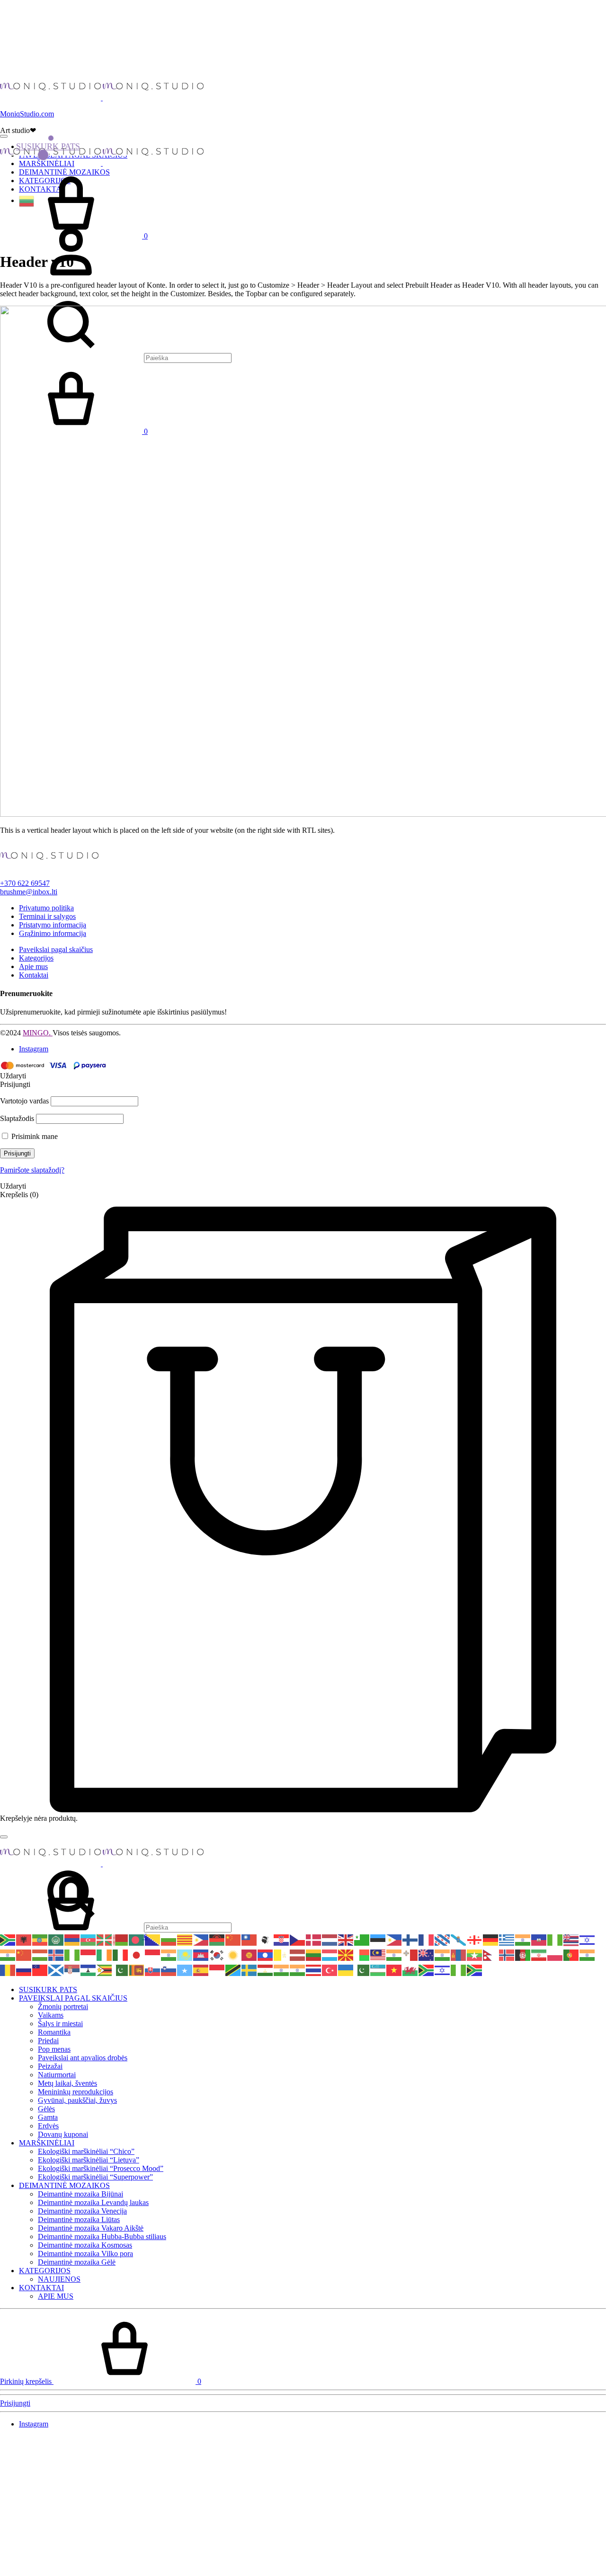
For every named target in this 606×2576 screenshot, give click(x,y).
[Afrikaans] (8, 1939)
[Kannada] (169, 1954)
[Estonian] (378, 1939)
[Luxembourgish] (330, 1954)
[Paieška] (116, 1927)
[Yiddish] (443, 1970)
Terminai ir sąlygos (47, 916)
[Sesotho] (89, 1970)
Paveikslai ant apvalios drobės (83, 2058)
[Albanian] (24, 1939)
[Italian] (121, 1954)
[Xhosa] (427, 1970)
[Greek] (507, 1939)
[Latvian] (298, 1954)
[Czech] (298, 1939)
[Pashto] (523, 1954)
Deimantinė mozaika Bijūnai (80, 2194)
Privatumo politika (46, 908)
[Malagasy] (362, 1954)
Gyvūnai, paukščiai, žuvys (77, 2100)
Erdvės (48, 2126)
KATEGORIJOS (45, 2271)
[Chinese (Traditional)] (250, 1939)
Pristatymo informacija (53, 925)
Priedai (48, 2041)
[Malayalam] (394, 1954)
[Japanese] (137, 1954)
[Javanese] (153, 1954)
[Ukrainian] (346, 1970)
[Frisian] (443, 1939)
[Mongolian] (459, 1954)
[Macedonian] (346, 1954)
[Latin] (282, 1954)
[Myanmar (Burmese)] (475, 1954)
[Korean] (217, 1954)
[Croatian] (282, 1939)
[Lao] (266, 1954)
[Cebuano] (201, 1939)
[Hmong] (24, 1954)
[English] (346, 1939)
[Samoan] (40, 1970)
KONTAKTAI (41, 2288)
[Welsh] (410, 1970)
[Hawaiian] (571, 1939)
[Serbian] (72, 1970)
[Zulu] (475, 1970)
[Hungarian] (40, 1954)
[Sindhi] (121, 1970)
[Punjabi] (588, 1954)
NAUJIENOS (59, 2279)
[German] (491, 1939)
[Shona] (105, 1970)
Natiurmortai (57, 2075)
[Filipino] (394, 1939)
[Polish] (555, 1954)
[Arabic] (56, 1939)
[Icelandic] (56, 1954)
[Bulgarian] (169, 1939)
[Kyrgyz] (250, 1954)
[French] (427, 1939)
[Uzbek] (378, 1970)
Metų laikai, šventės (67, 2083)
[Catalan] (185, 1939)
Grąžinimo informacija (53, 933)
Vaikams (51, 2015)
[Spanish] (201, 1970)
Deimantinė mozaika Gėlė (77, 2262)
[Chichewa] (217, 1939)
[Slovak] (153, 1970)
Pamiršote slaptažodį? (32, 1170)
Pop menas (54, 2049)
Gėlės (46, 2109)
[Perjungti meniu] (4, 136)
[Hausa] (555, 1939)
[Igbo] (72, 1954)
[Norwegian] (507, 1954)
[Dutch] (330, 1939)
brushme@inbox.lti (29, 892)
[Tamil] (282, 1970)
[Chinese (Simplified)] (233, 1939)
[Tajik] (266, 1970)
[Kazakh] (185, 1954)
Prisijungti (17, 1153)
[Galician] (459, 1939)
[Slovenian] (169, 1970)
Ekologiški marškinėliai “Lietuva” (89, 2160)
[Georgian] (475, 1939)
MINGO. (38, 1033)
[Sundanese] (217, 1970)
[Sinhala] (137, 1970)
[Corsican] (266, 1939)
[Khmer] (201, 1954)
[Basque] (105, 1939)
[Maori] (427, 1954)
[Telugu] (298, 1970)
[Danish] (314, 1939)
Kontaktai (34, 975)
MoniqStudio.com (27, 114)
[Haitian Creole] (539, 1939)
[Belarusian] (121, 1939)
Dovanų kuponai (63, 2134)
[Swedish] (250, 1970)
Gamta (48, 2117)
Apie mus (33, 966)
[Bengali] (137, 1939)
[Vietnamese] (394, 1970)
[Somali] (185, 1970)
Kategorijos (36, 958)
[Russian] (24, 1970)
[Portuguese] (571, 1954)
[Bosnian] (153, 1939)
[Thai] (314, 1970)
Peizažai (50, 2066)
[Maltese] (410, 1954)
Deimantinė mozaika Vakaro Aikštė (91, 2228)
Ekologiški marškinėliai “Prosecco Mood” (101, 2168)
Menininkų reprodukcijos (76, 2092)
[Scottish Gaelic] (56, 1970)
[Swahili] (233, 1970)
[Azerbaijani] (89, 1939)
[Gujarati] (523, 1939)
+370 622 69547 (25, 883)
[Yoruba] (459, 1970)
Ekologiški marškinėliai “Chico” (86, 2151)
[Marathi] (443, 1954)
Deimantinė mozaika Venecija (82, 2211)
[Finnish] (410, 1939)
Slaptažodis (17, 1118)
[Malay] (378, 1954)
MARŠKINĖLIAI (47, 2143)
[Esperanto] (362, 1939)
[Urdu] (362, 1970)
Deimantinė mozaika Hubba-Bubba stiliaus (102, 2236)
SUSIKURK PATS (48, 146)
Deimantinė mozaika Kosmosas (85, 2245)
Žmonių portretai (63, 2007)
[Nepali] (491, 1954)
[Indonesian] (89, 1954)
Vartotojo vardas (24, 1101)
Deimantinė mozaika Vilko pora (85, 2254)
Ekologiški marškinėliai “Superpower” (95, 2177)
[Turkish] (330, 1970)
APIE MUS (56, 2296)
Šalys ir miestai (60, 2024)
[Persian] (539, 1954)
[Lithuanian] (27, 200)
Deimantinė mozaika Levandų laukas (93, 2202)
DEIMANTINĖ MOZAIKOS (64, 2185)
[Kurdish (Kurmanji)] (233, 1954)
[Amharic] (40, 1939)
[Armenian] (72, 1939)
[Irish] (105, 1954)
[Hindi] (8, 1954)
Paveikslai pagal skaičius (56, 949)
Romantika (54, 2032)
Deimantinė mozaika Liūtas (79, 2219)
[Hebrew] (588, 1939)
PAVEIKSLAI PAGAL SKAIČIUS (73, 1998)
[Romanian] (8, 1970)
